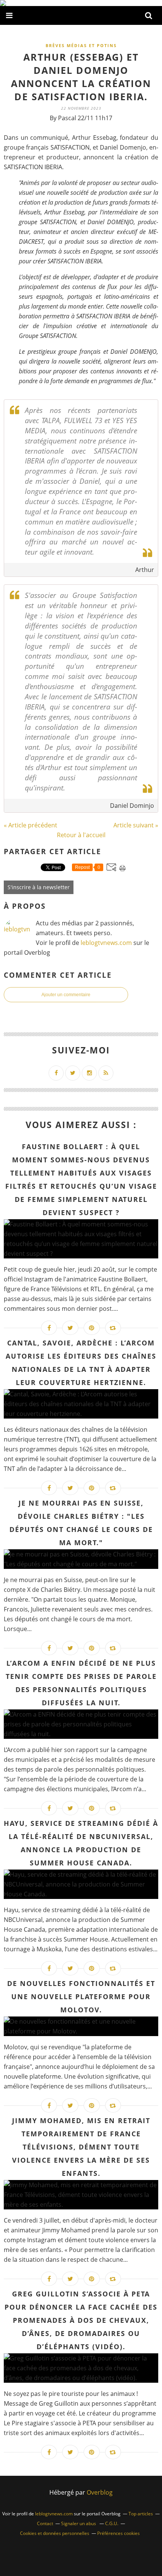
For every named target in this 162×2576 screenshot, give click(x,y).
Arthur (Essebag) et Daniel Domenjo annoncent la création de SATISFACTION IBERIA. (81, 77)
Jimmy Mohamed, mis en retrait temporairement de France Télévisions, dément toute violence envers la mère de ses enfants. (81, 2147)
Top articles (141, 2514)
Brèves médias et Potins (81, 45)
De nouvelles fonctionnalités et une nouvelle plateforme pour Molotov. (81, 1997)
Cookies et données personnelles (55, 2533)
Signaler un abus (79, 2523)
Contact (45, 2523)
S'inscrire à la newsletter (39, 887)
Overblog (100, 2492)
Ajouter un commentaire (66, 995)
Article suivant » (136, 825)
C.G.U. (112, 2523)
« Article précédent (31, 825)
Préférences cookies (118, 2533)
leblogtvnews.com (107, 943)
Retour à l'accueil (81, 835)
